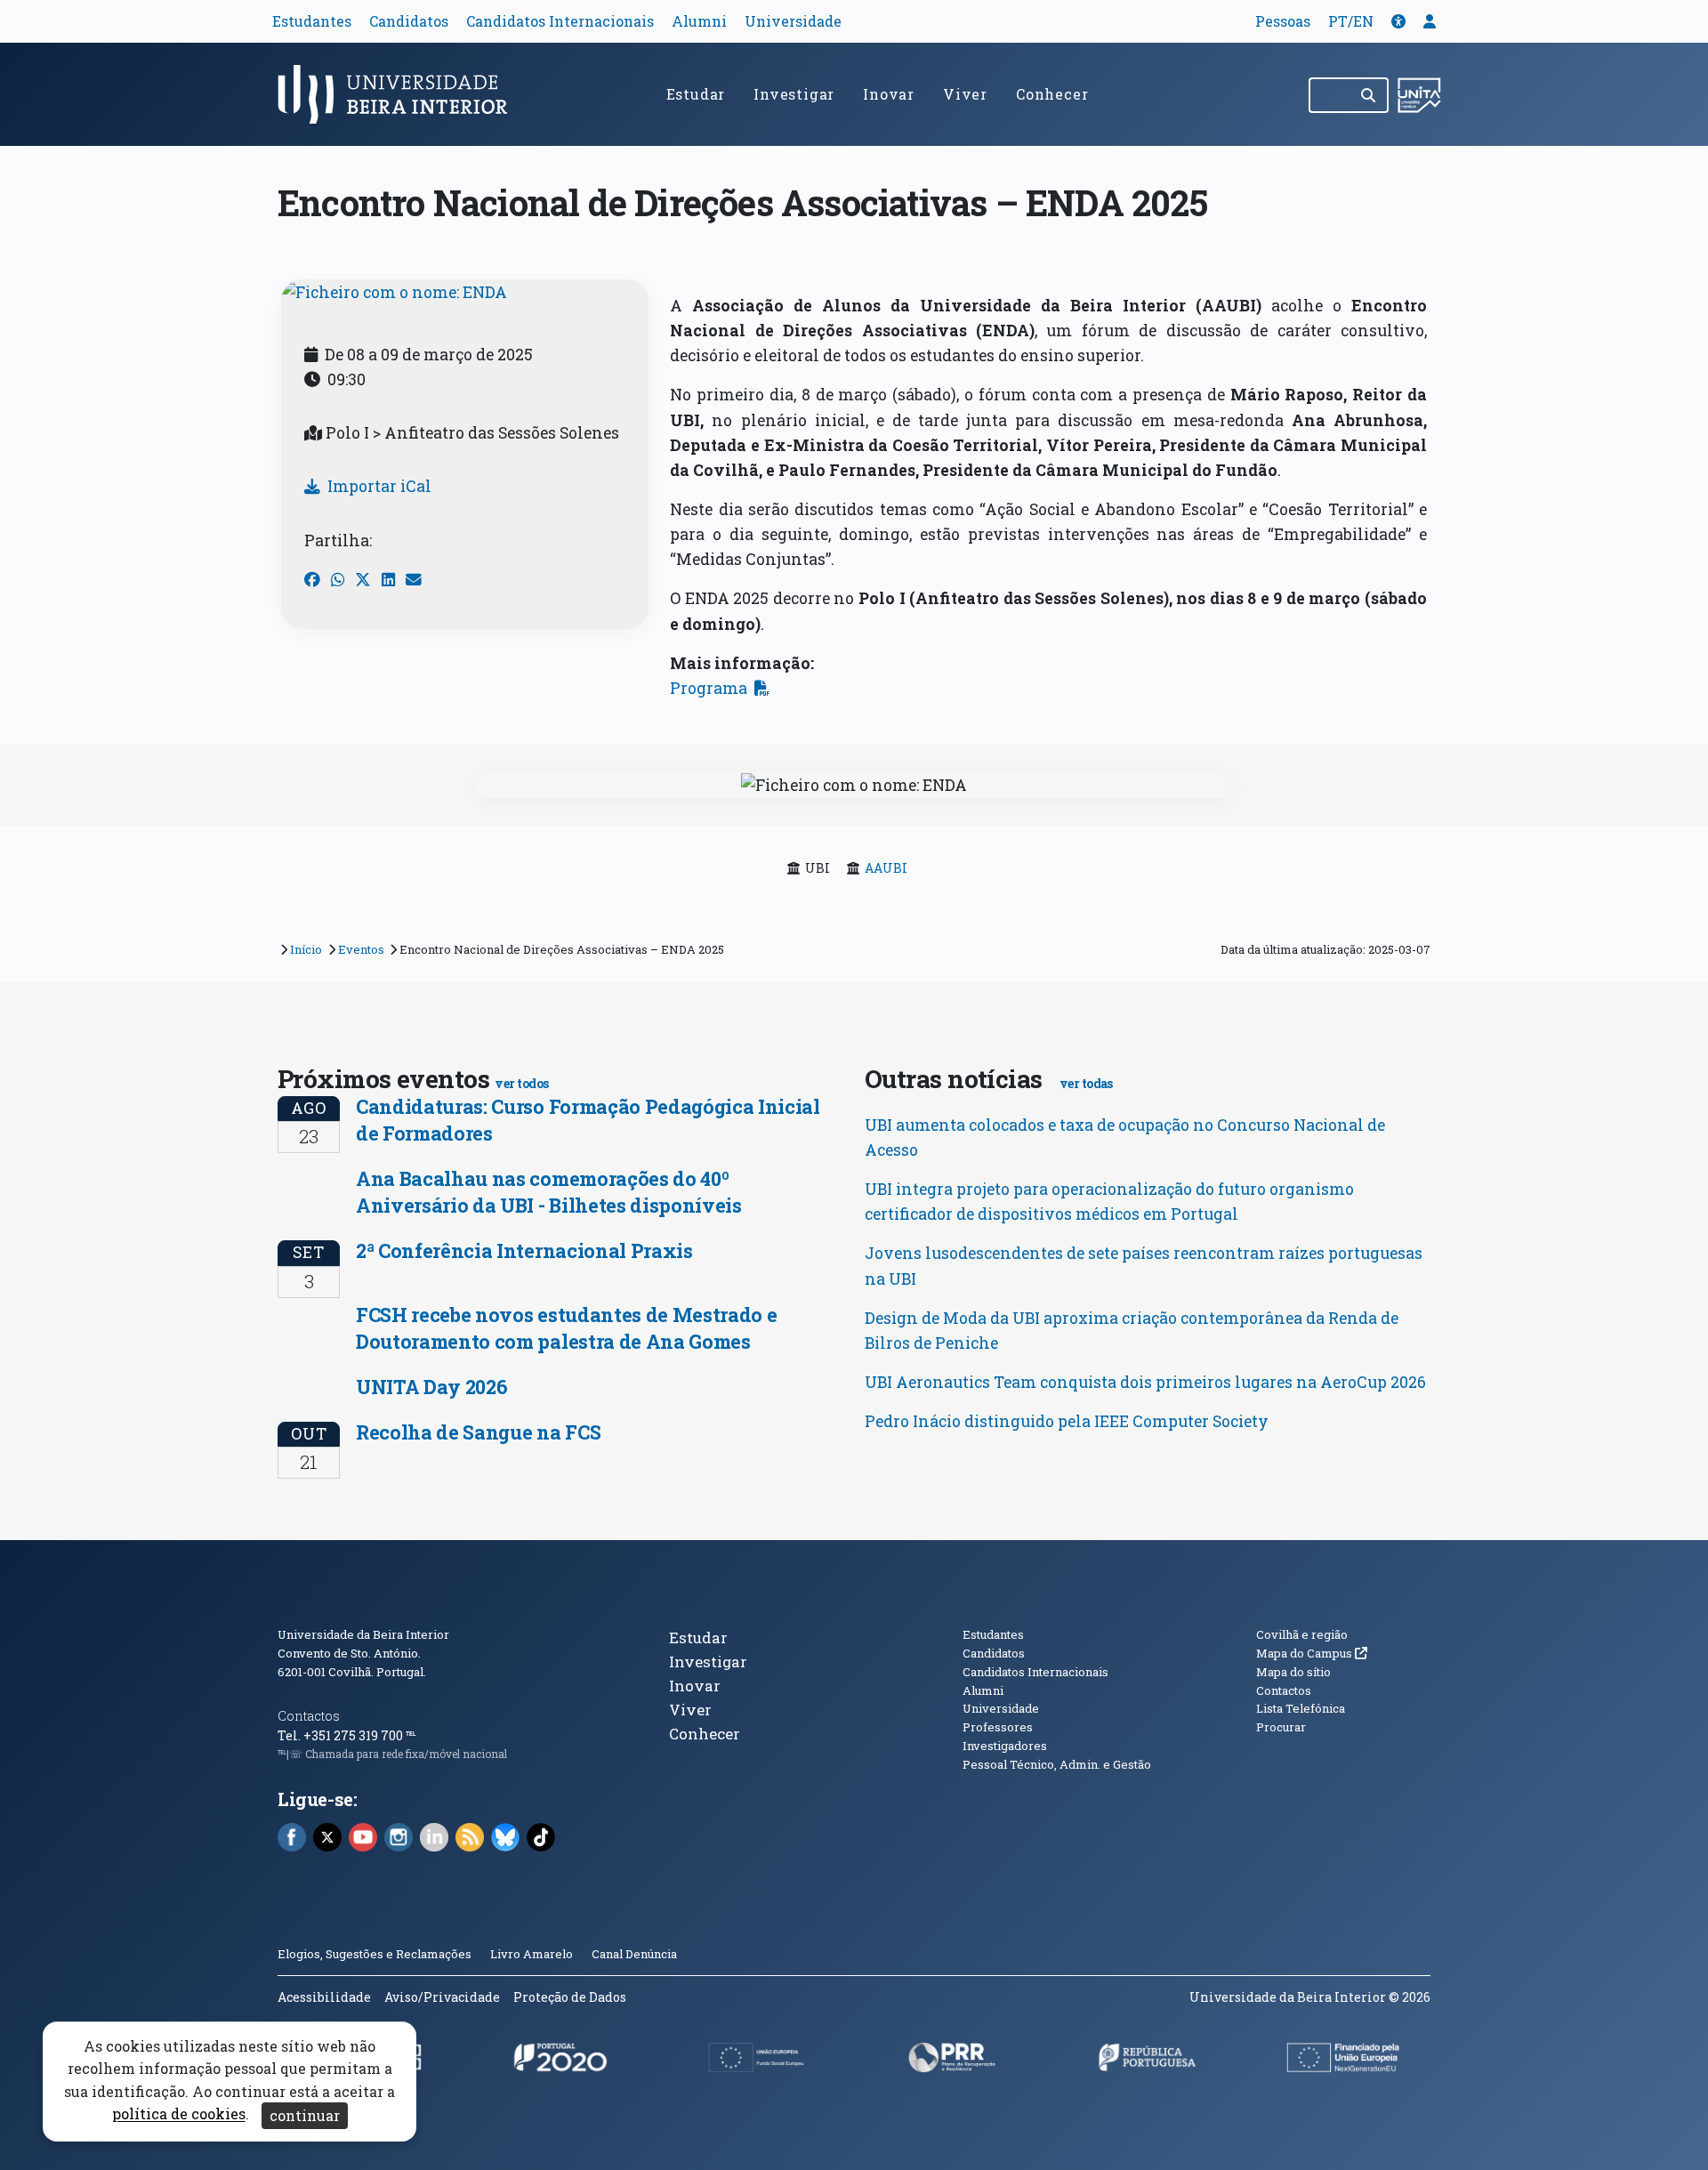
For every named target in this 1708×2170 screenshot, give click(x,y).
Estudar (696, 94)
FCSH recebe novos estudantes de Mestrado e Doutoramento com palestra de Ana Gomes (566, 1328)
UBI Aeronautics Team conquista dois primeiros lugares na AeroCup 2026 (1145, 1382)
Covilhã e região (1302, 1634)
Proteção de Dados (570, 1997)
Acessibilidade (324, 1997)
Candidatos (409, 21)
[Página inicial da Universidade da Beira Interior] (400, 94)
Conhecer (1052, 94)
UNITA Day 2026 (431, 1387)
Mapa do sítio (1293, 1672)
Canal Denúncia (634, 1954)
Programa (709, 688)
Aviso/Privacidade (442, 1997)
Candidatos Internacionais (560, 21)
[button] (1398, 21)
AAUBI (886, 868)
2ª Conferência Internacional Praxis (524, 1250)
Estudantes (312, 21)
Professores (998, 1727)
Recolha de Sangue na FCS (478, 1432)
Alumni (699, 21)
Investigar (794, 94)
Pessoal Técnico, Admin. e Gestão (1057, 1764)
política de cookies (179, 2114)
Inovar (889, 94)
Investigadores (1005, 1746)
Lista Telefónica (1301, 1708)
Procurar (1281, 1727)
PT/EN (1351, 21)
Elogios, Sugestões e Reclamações (375, 1954)
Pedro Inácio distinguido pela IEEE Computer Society (1067, 1421)
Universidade (793, 21)
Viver (965, 94)
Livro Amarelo (533, 1954)
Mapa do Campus (1312, 1653)
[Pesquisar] (1370, 95)
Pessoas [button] (1283, 21)
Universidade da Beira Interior (363, 1634)
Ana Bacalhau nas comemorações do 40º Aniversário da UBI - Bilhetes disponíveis (549, 1192)
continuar (305, 2115)
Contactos (309, 1716)
